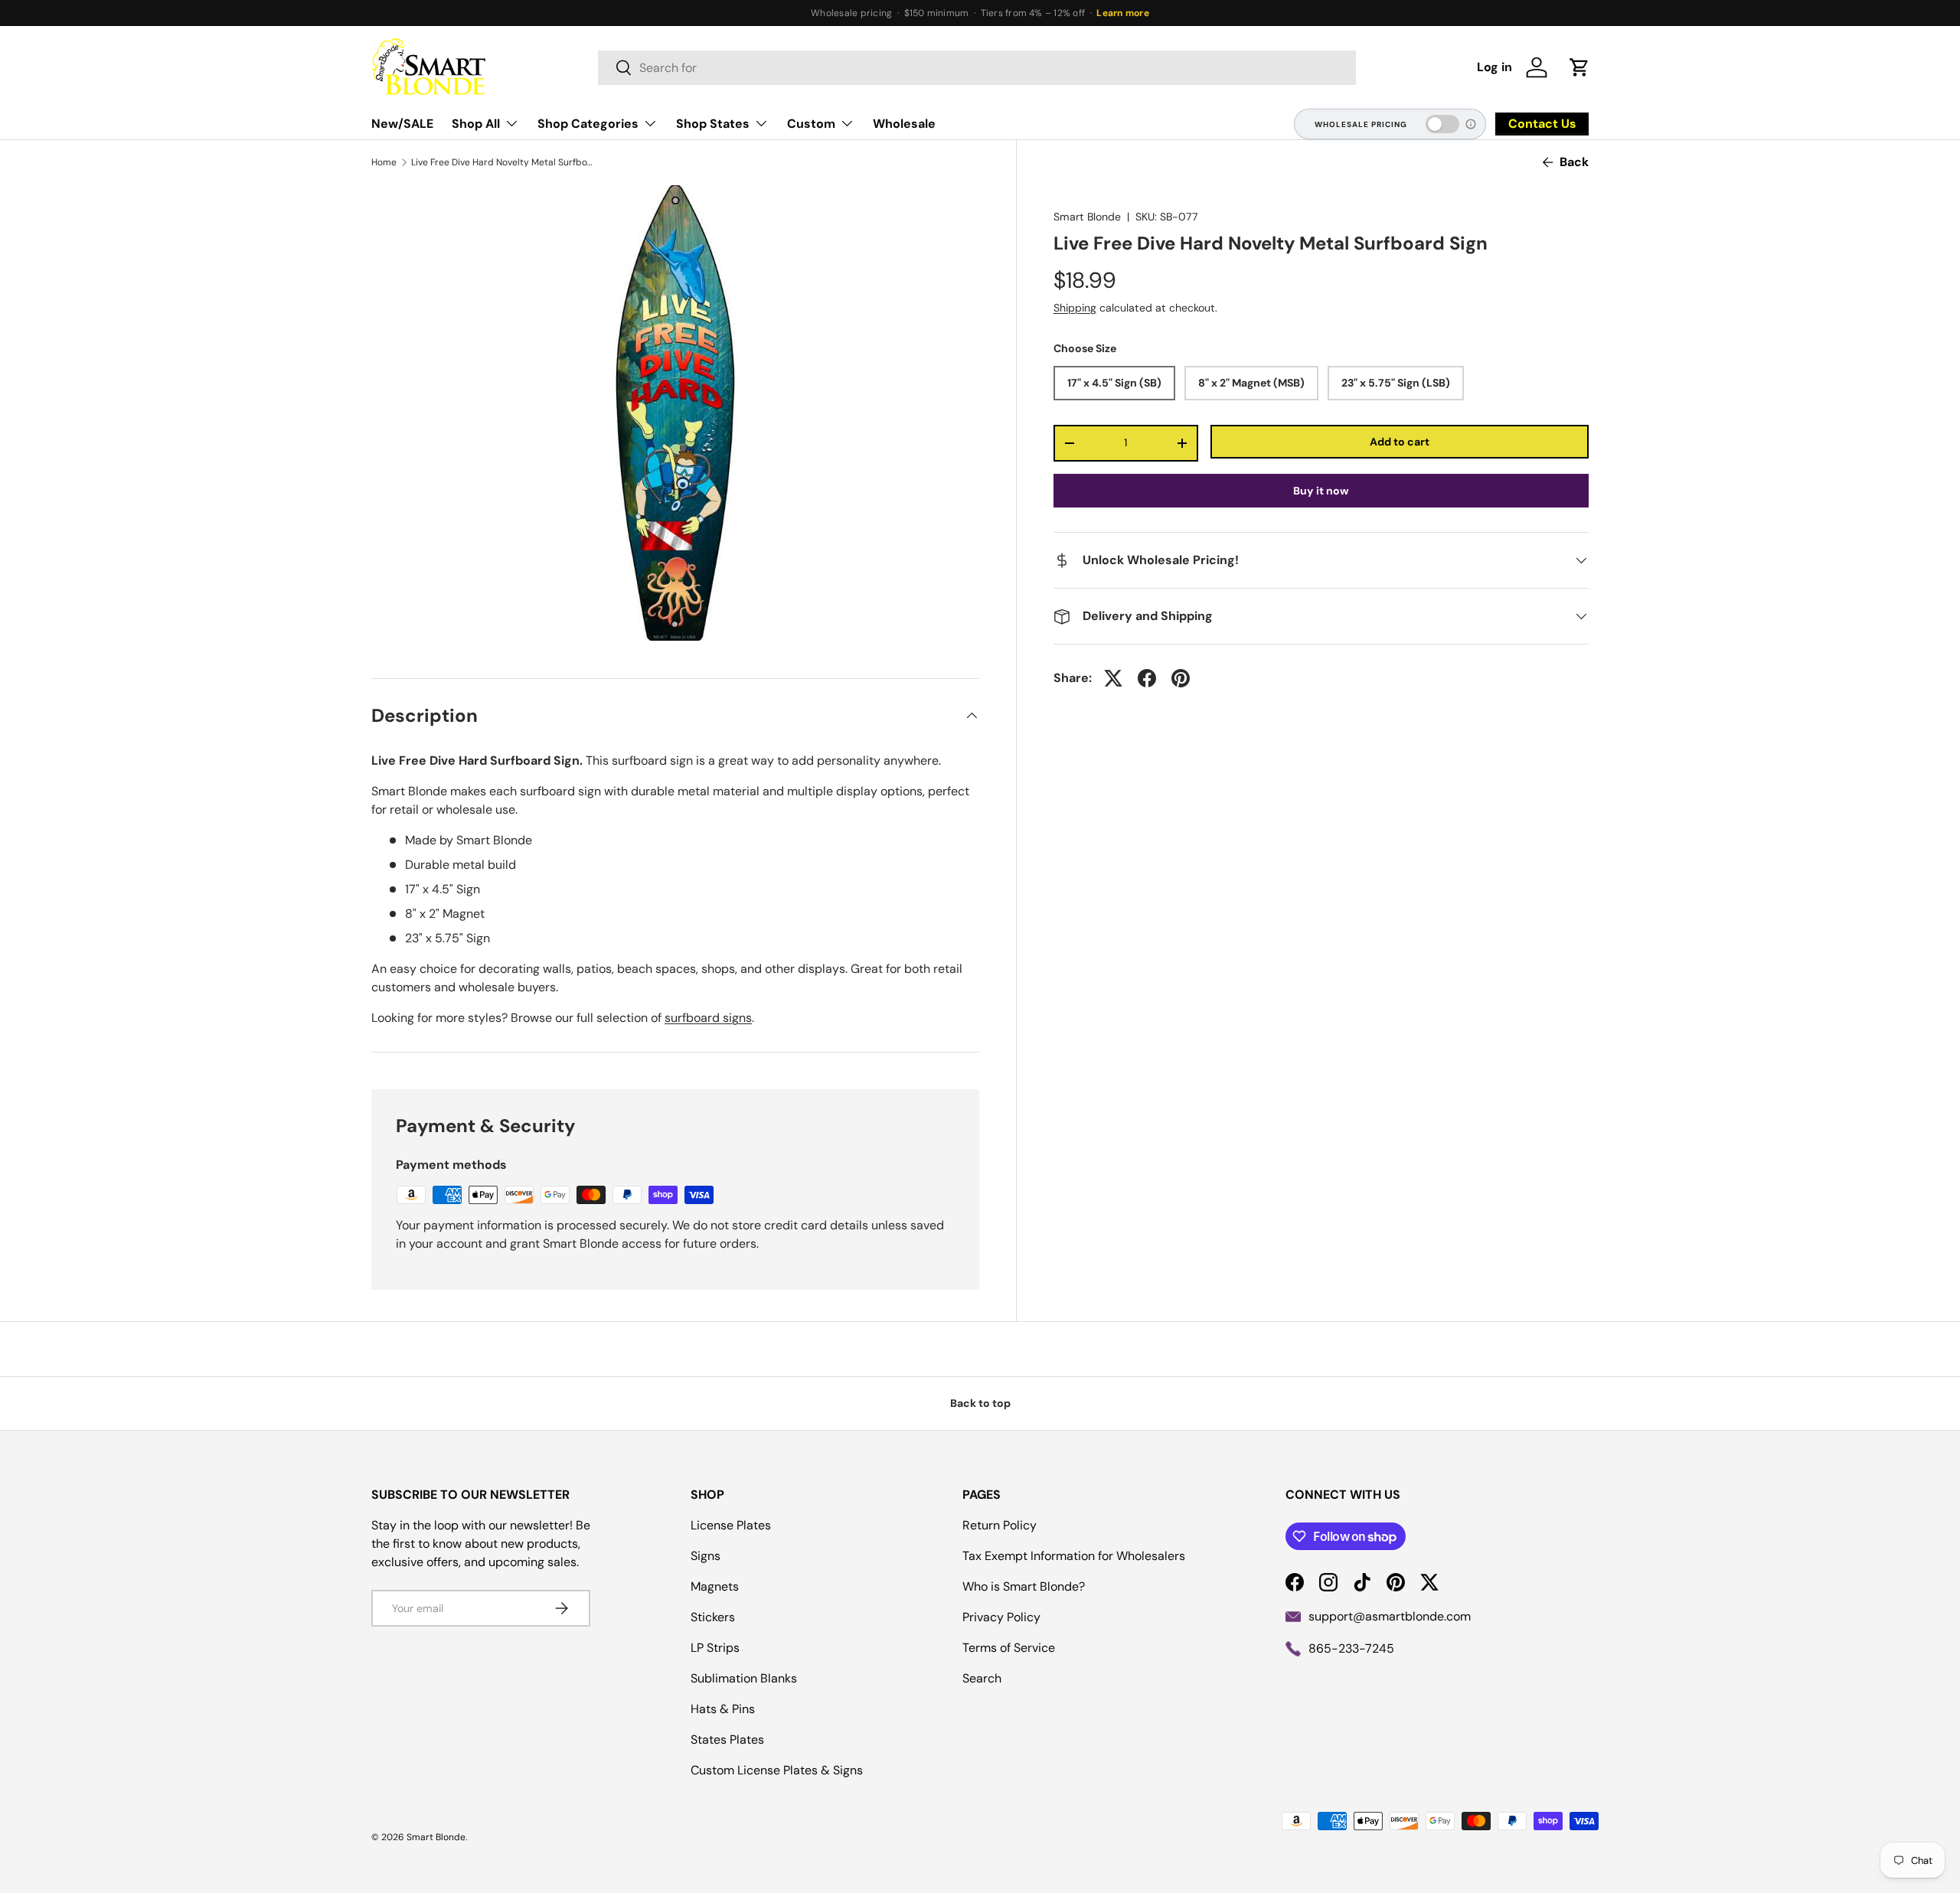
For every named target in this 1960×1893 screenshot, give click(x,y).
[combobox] (977, 68)
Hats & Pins (723, 1709)
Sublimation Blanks (744, 1678)
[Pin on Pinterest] (1181, 678)
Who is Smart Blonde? (1024, 1586)
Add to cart (1400, 442)
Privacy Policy (1001, 1617)
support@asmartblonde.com (1390, 1616)
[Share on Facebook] (1147, 678)
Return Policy (1000, 1525)
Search (982, 1678)
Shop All (476, 124)
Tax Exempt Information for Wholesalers (1074, 1556)
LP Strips (715, 1648)
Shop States (713, 124)
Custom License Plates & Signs (777, 1770)
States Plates (727, 1740)
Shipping (1075, 308)
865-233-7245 (1351, 1648)
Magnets (715, 1586)
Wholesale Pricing (1361, 124)
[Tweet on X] (1113, 678)
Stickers (713, 1617)
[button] (1579, 67)
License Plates (731, 1525)
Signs (706, 1556)
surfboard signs (708, 1018)
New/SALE (402, 124)
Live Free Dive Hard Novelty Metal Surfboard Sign (503, 162)
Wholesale (904, 124)
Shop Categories (588, 124)
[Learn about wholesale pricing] (1472, 124)
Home (384, 162)
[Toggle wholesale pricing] (1442, 124)
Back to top (980, 1403)
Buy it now (1321, 491)
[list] (675, 413)
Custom (811, 124)
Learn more (1122, 13)
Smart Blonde (1087, 217)
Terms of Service (1009, 1648)
